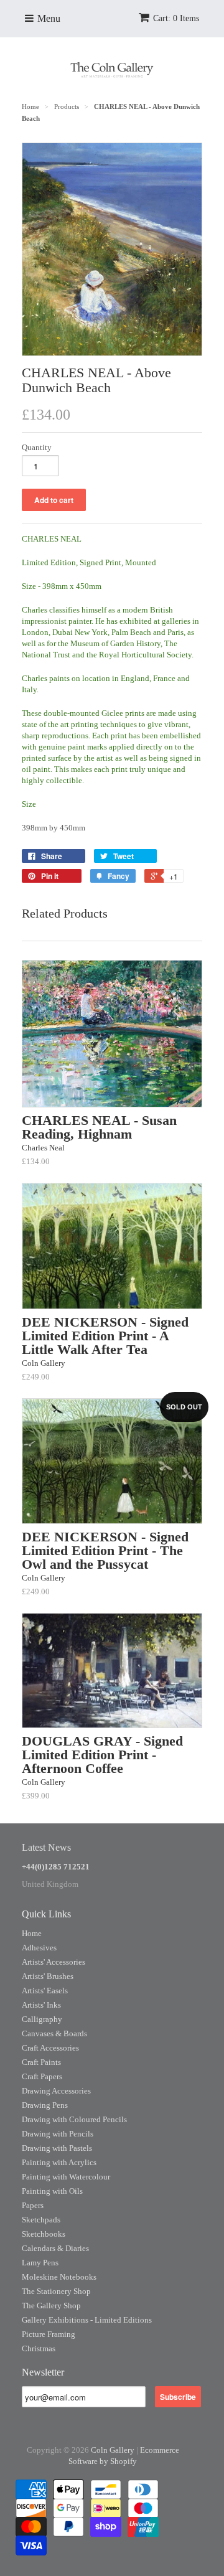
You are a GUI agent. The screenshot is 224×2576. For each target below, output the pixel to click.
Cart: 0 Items (176, 18)
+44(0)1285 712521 (56, 1867)
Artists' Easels (45, 1991)
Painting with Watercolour (66, 2177)
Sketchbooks (44, 2234)
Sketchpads (41, 2220)
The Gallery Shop (51, 2306)
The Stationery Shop (56, 2291)
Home (32, 1933)
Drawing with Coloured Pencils (74, 2119)
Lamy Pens (40, 2263)
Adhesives (39, 1948)
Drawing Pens (45, 2105)
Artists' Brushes (48, 1976)
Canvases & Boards (54, 2033)
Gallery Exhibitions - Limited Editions (87, 2320)
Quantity (37, 447)
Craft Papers (42, 2076)
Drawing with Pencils (58, 2134)
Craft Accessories (50, 2048)
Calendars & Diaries (55, 2248)
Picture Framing (49, 2334)
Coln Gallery (113, 2450)
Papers (33, 2205)
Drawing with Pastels (57, 2148)
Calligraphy (42, 2019)
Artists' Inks (41, 2005)
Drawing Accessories (56, 2091)
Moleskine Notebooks (59, 2277)
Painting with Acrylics (59, 2162)
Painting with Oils (52, 2191)
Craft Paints (41, 2062)
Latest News (46, 1847)
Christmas (39, 2348)
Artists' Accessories (54, 1962)
